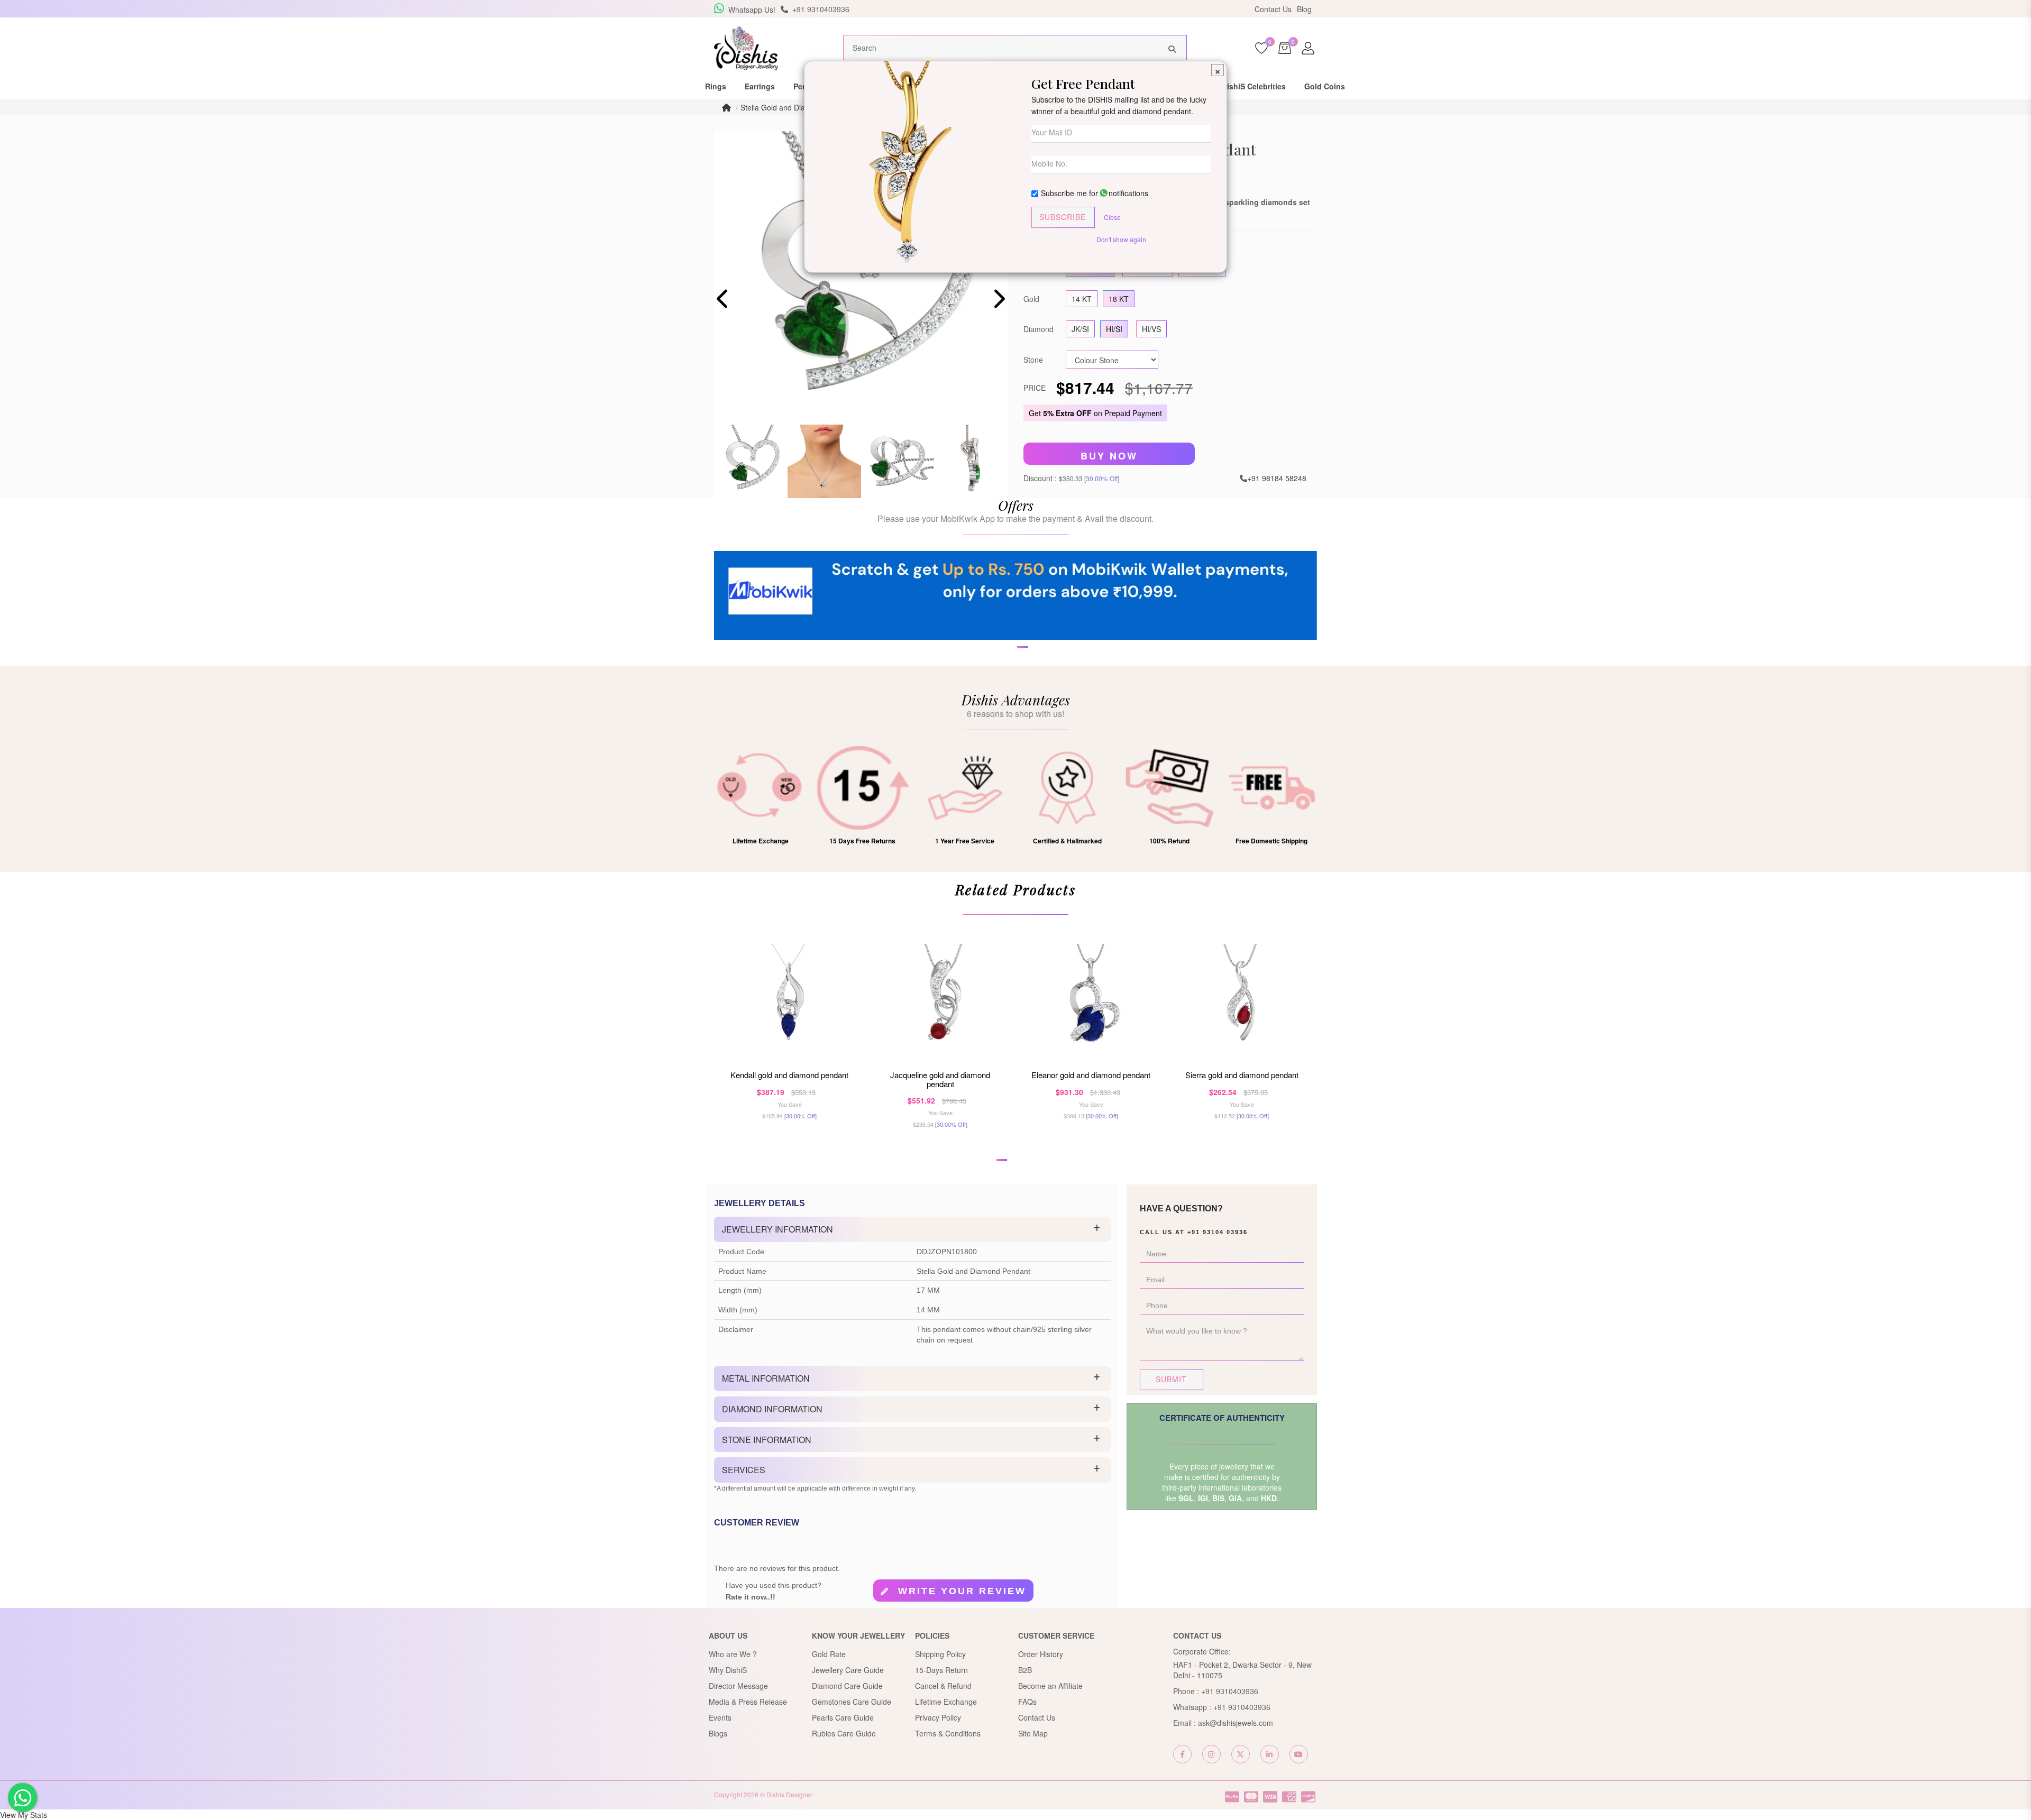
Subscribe (1063, 217)
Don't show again (1121, 239)
